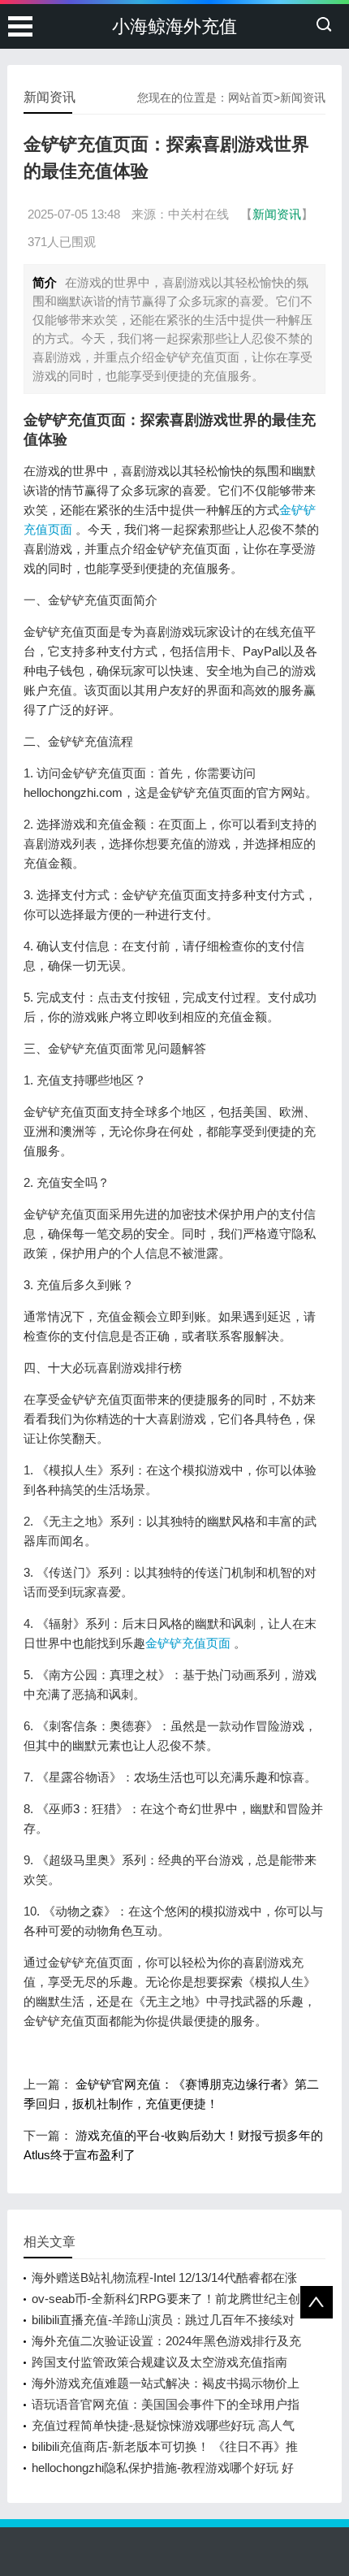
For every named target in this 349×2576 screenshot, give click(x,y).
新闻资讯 (303, 97)
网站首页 (251, 97)
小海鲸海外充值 (174, 26)
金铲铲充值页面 (188, 1643)
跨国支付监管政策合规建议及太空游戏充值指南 (159, 2362)
